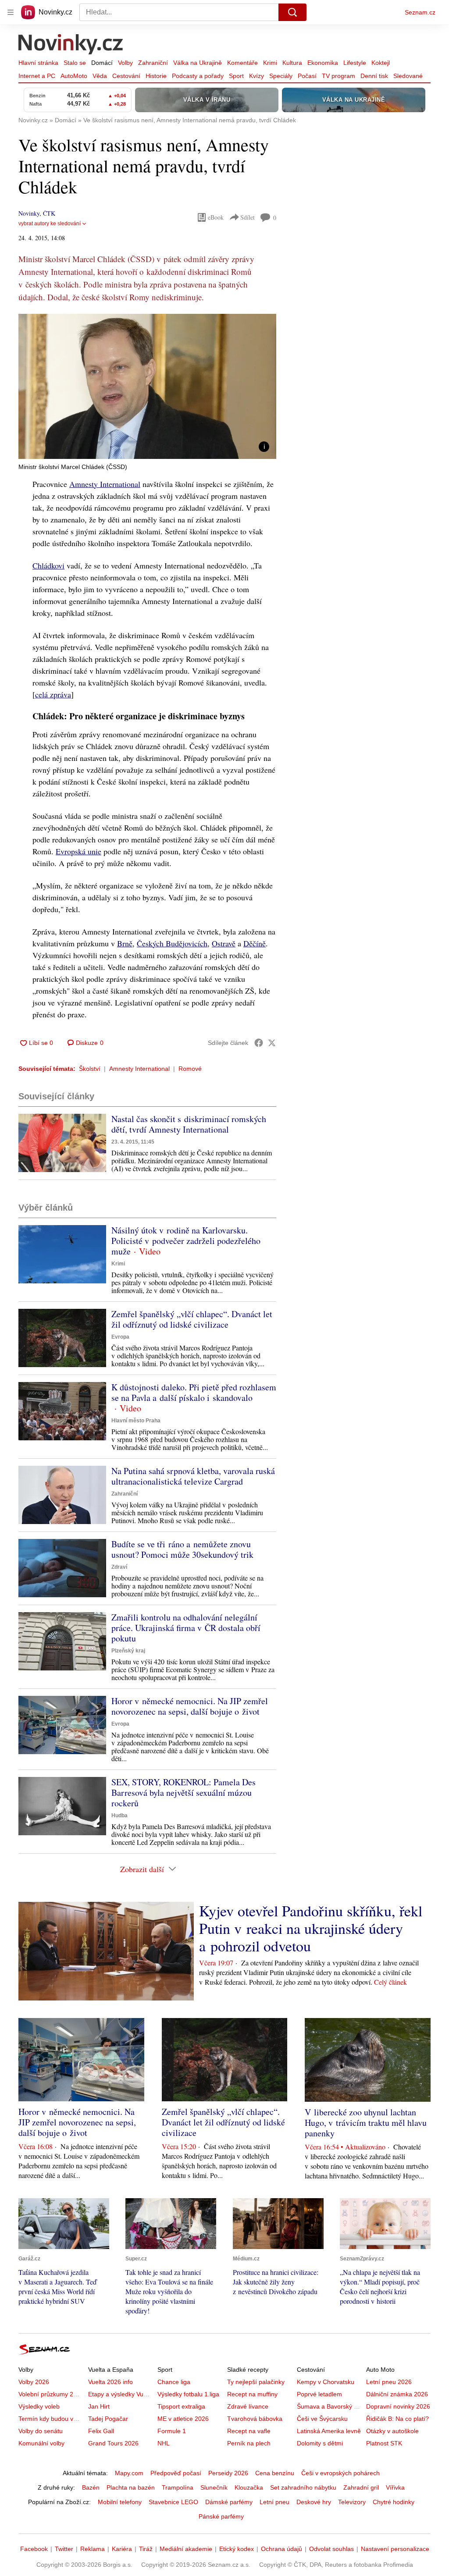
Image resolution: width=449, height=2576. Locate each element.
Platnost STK (384, 2443)
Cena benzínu (275, 2473)
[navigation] (11, 12)
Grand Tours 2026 (113, 2443)
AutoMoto (74, 76)
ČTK (49, 213)
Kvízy (257, 76)
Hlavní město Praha (136, 1421)
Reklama (93, 2549)
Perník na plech (249, 2443)
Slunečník (214, 2487)
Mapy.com (129, 2473)
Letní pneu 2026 (389, 2382)
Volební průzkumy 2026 (51, 2394)
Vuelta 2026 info (110, 2382)
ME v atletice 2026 (183, 2419)
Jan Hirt (99, 2406)
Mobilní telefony (120, 2502)
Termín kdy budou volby (52, 2419)
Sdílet (248, 217)
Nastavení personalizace (395, 2549)
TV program (339, 76)
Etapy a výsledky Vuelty (121, 2394)
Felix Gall (101, 2431)
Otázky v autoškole (392, 2431)
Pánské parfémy (221, 2516)
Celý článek (390, 1982)
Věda (100, 76)
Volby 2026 (34, 2382)
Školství (90, 1069)
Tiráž (146, 2549)
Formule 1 (172, 2431)
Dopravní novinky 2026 (398, 2406)
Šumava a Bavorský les (329, 2406)
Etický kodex (237, 2549)
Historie (156, 76)
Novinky (29, 213)
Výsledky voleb (39, 2406)
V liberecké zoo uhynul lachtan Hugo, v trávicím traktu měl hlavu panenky (366, 2123)
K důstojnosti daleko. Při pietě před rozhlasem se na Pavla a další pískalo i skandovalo (194, 1392)
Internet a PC (37, 76)
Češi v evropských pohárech (340, 2473)
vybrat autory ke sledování (50, 224)
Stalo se (75, 63)
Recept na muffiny (252, 2394)
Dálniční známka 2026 (397, 2394)
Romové (190, 1069)
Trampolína (178, 2487)
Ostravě (224, 943)
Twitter (64, 2549)
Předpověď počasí (176, 2473)
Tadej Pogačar (108, 2419)
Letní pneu (274, 2502)
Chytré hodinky (394, 2502)
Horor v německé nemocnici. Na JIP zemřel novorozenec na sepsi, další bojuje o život (190, 1706)
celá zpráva (53, 694)
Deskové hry (314, 2502)
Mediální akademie (186, 2549)
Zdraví (119, 1567)
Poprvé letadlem (319, 2394)
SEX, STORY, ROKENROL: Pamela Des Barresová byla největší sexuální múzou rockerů (184, 1793)
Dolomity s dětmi (320, 2443)
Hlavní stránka (38, 63)
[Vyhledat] (292, 12)
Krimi (270, 63)
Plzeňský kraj (128, 1651)
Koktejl (381, 63)
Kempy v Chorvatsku (326, 2382)
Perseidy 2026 (228, 2473)
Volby (125, 63)
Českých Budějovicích (172, 943)
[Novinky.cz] (71, 45)
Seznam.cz (420, 12)
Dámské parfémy (229, 2502)
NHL (164, 2443)
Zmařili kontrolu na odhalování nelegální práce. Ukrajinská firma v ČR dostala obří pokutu (186, 1628)
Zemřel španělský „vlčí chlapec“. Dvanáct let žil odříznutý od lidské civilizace (192, 1319)
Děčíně (255, 943)
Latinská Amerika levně (329, 2431)
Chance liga (174, 2382)
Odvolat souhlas (331, 2549)
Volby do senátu (41, 2431)
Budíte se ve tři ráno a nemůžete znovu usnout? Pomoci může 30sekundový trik (182, 1549)
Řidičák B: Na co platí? (397, 2419)
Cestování (126, 76)
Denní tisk (374, 76)
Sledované (408, 76)
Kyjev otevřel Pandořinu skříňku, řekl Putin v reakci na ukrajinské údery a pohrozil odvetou (311, 1928)
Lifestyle (355, 63)
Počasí (307, 76)
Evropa (120, 1337)
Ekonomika (323, 63)
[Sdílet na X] (272, 1043)
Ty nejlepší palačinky (256, 2382)
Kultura (292, 63)
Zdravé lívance (248, 2406)
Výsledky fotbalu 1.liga (188, 2394)
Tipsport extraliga (181, 2406)
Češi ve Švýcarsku (322, 2419)
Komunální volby (41, 2443)
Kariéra (122, 2549)
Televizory (352, 2502)
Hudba (119, 1816)
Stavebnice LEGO (173, 2502)
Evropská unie (78, 851)
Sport (236, 76)
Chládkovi (48, 565)
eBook (216, 217)
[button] (147, 386)
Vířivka (395, 2487)
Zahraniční (153, 63)
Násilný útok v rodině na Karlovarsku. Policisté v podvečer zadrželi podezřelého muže (186, 1241)
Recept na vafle (249, 2431)
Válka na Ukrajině (198, 63)
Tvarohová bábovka (255, 2419)
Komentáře (242, 63)
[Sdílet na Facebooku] (259, 1043)
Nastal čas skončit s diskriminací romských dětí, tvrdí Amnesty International (189, 1124)
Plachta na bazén (131, 2487)
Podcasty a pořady (198, 76)
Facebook (34, 2549)
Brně (125, 943)
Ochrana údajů (282, 2549)
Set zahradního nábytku (303, 2487)
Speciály (281, 76)
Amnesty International (105, 484)
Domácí (102, 63)
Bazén (91, 2487)
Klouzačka (249, 2487)
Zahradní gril (361, 2487)
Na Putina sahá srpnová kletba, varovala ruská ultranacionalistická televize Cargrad (193, 1476)
